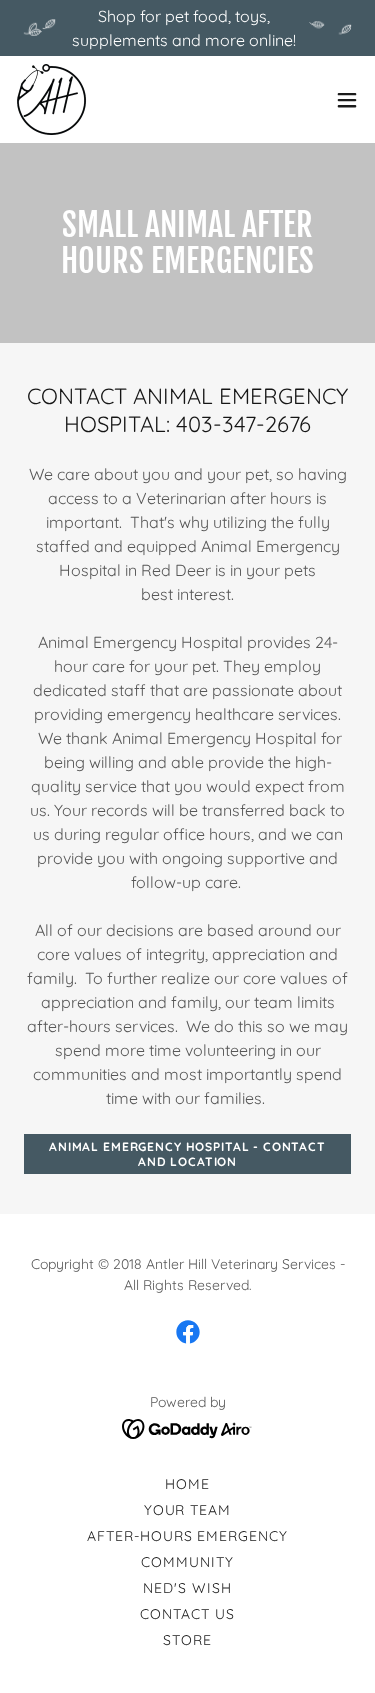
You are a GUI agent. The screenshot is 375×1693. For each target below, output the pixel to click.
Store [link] (187, 1640)
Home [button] (187, 1484)
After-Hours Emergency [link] (188, 1536)
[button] (347, 100)
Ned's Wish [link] (187, 1588)
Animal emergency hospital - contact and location (187, 1154)
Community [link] (187, 1562)
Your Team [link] (188, 1510)
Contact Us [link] (187, 1614)
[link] (51, 99)
